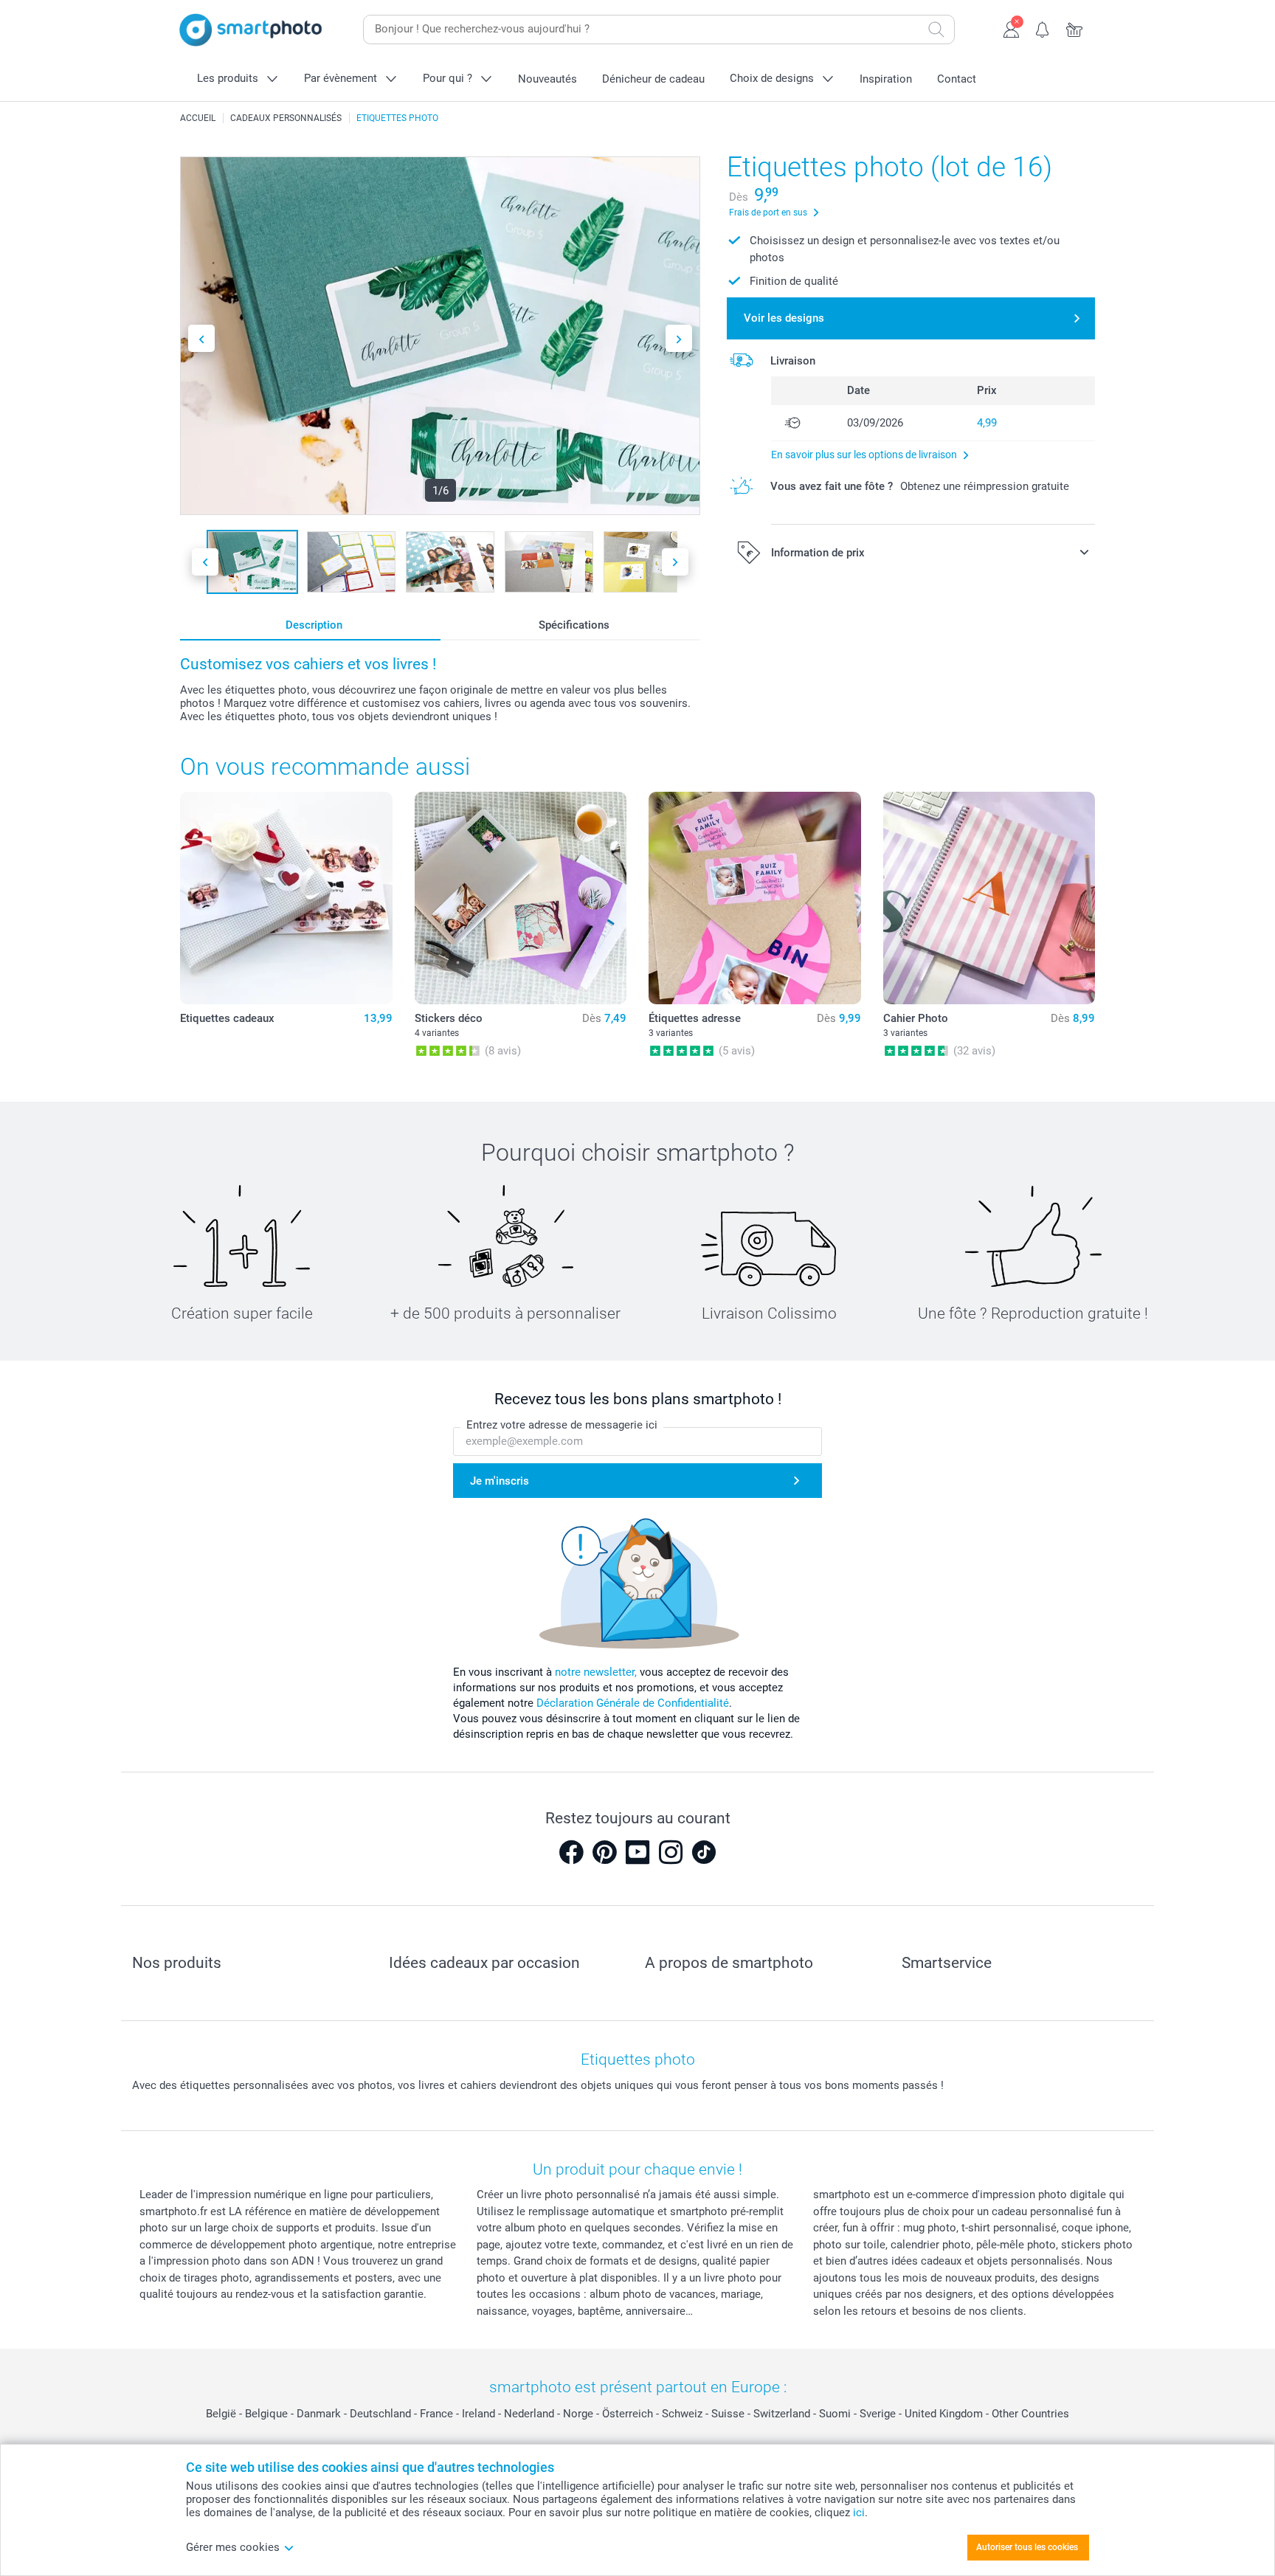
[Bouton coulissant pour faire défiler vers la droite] (679, 338)
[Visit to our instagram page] (671, 1852)
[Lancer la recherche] (936, 30)
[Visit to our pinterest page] (604, 1852)
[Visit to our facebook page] (571, 1852)
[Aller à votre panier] (1075, 28)
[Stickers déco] (521, 898)
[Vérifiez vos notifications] (1043, 28)
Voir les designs (784, 318)
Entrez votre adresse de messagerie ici (562, 1425)
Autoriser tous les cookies (1027, 2547)
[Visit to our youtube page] (637, 1852)
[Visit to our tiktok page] (704, 1852)
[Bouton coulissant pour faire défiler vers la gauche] (201, 338)
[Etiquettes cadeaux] (286, 898)
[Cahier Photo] (989, 898)
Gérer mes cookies (233, 2547)
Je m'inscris (500, 1481)
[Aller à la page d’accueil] (251, 30)
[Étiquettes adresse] (755, 898)
